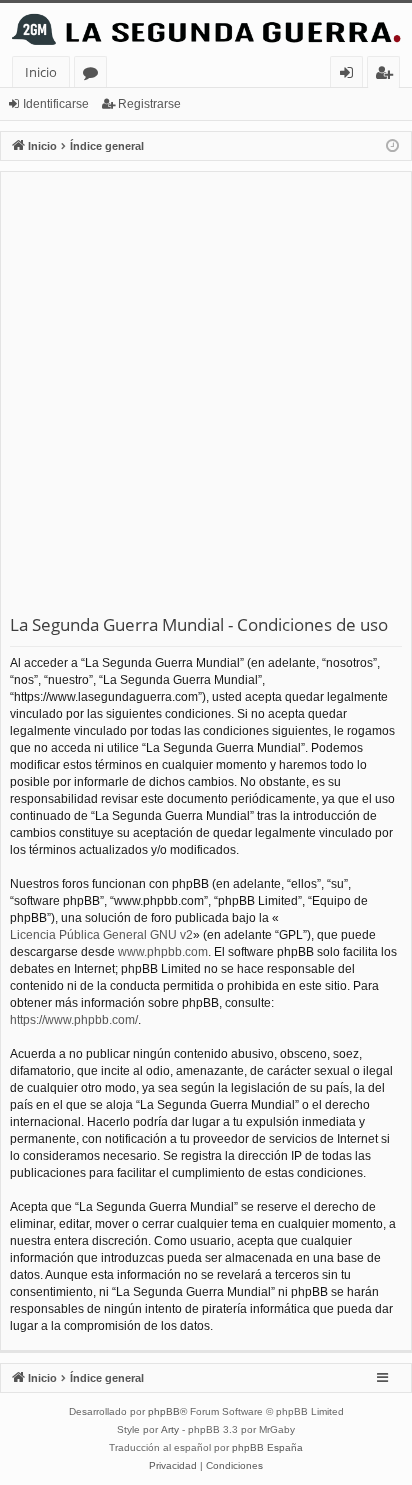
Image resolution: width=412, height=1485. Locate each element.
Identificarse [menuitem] (350, 75)
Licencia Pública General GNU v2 (101, 935)
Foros (94, 75)
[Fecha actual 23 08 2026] (392, 146)
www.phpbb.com (163, 952)
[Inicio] (206, 29)
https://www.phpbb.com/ (74, 1020)
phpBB (164, 1411)
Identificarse (56, 104)
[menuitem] (173, 1466)
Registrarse (149, 104)
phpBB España (267, 1447)
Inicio (41, 72)
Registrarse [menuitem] (388, 75)
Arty (170, 1429)
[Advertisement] (206, 397)
